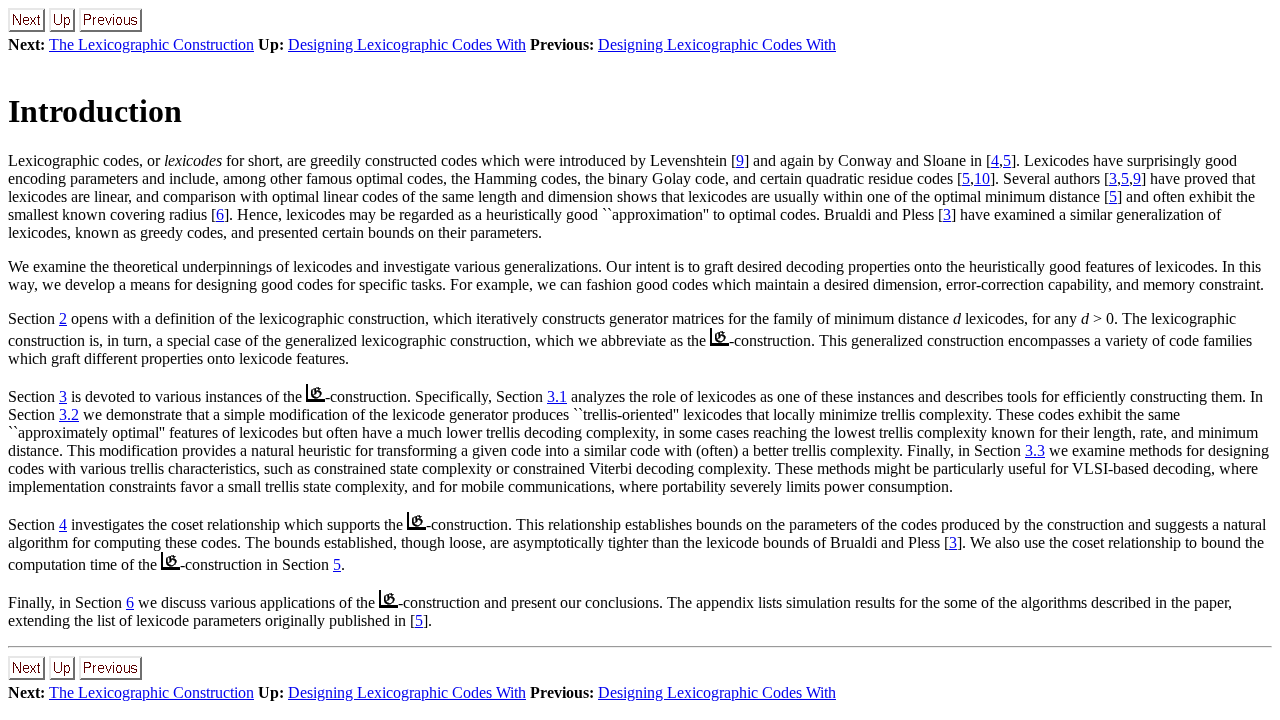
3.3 (1035, 450)
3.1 (557, 396)
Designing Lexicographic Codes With (407, 44)
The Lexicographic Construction (151, 44)
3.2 (69, 414)
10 (982, 178)
